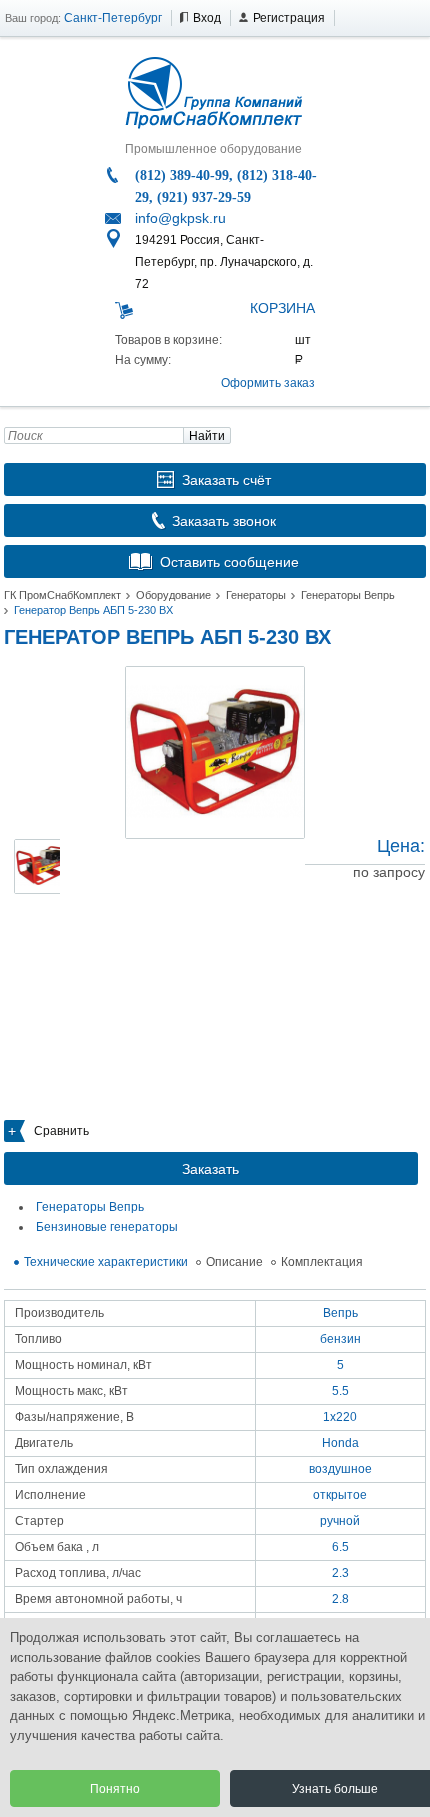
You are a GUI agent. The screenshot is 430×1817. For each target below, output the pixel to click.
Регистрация (289, 18)
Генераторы (256, 595)
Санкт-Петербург (113, 18)
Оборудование (173, 595)
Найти (207, 436)
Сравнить (61, 1131)
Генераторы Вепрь (348, 595)
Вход (207, 18)
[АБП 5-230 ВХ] (215, 752)
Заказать (210, 1169)
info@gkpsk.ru (180, 218)
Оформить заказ (268, 383)
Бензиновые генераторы (107, 1227)
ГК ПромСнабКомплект (62, 595)
